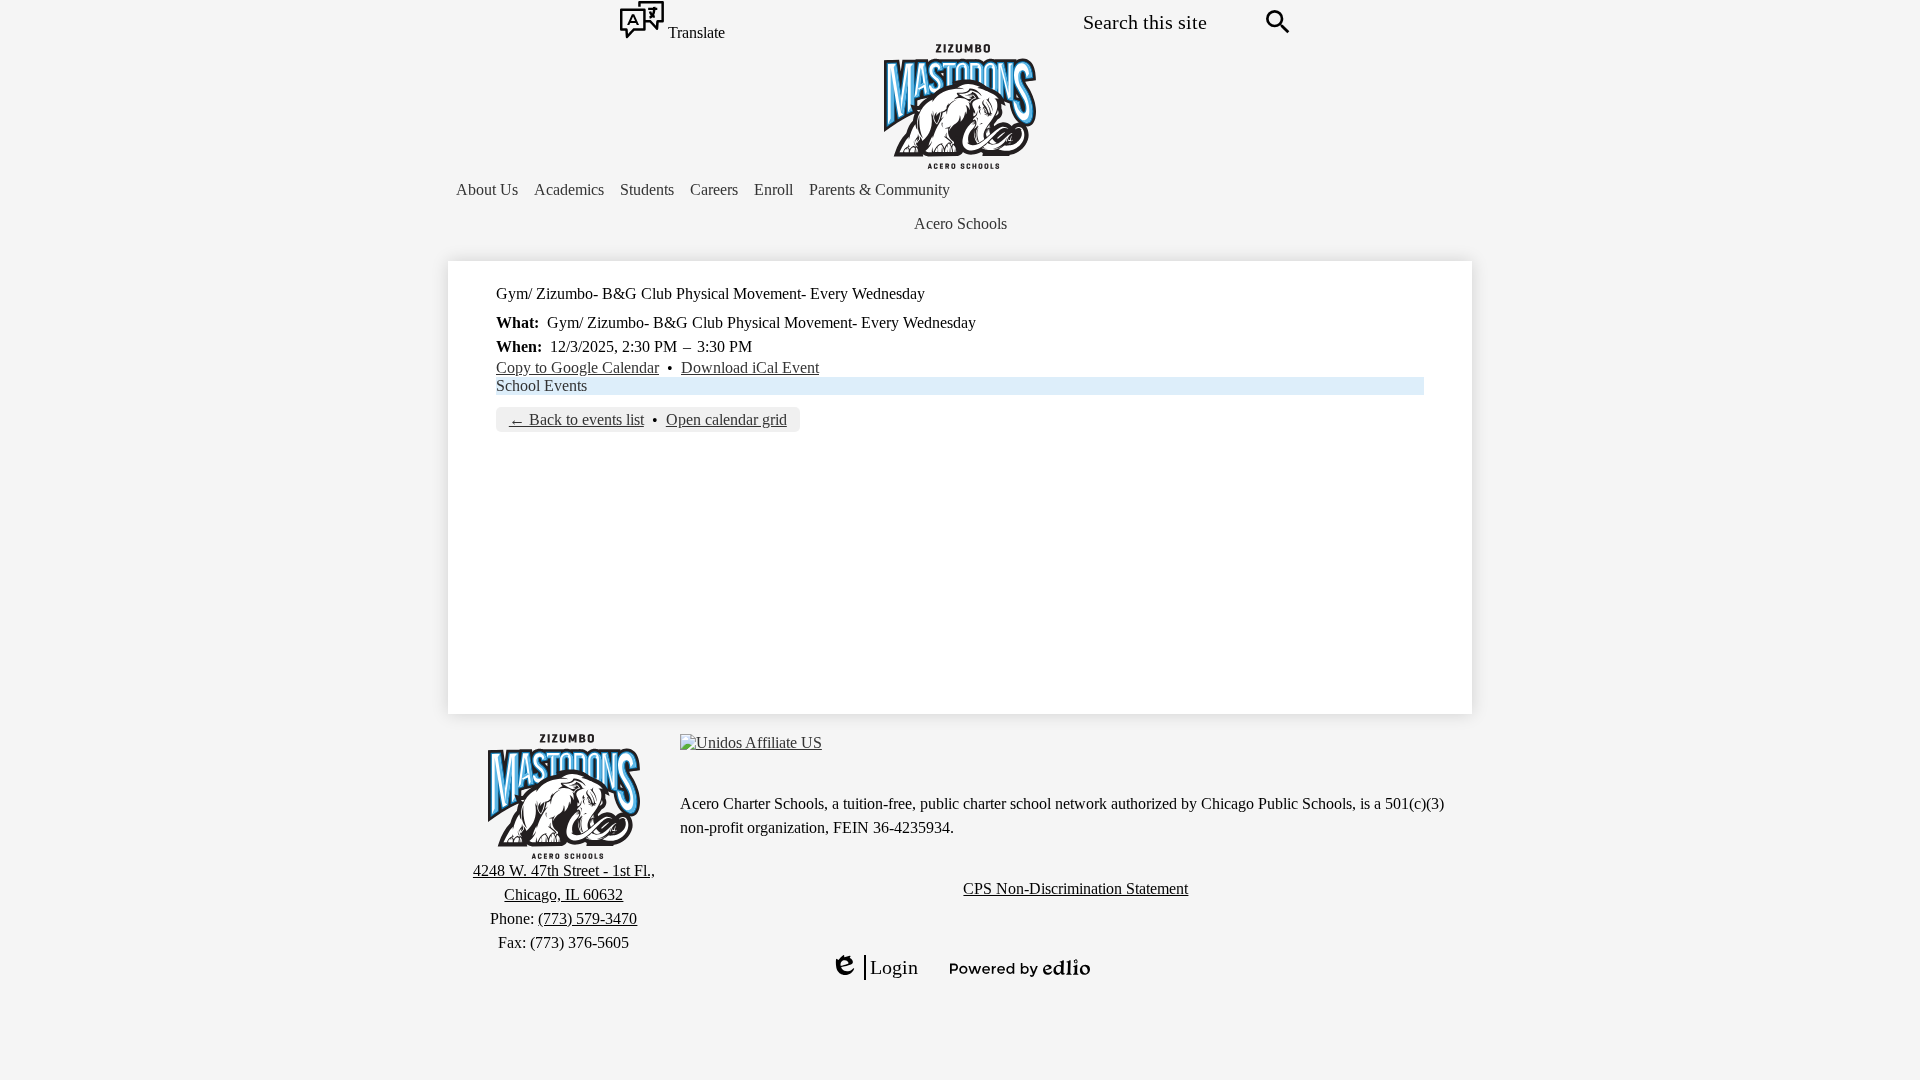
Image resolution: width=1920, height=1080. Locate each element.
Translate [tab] (694, 33)
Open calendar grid (726, 419)
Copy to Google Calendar (577, 367)
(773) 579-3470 (587, 918)
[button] (487, 190)
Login (874, 968)
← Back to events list (576, 419)
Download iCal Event (750, 367)
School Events (541, 385)
